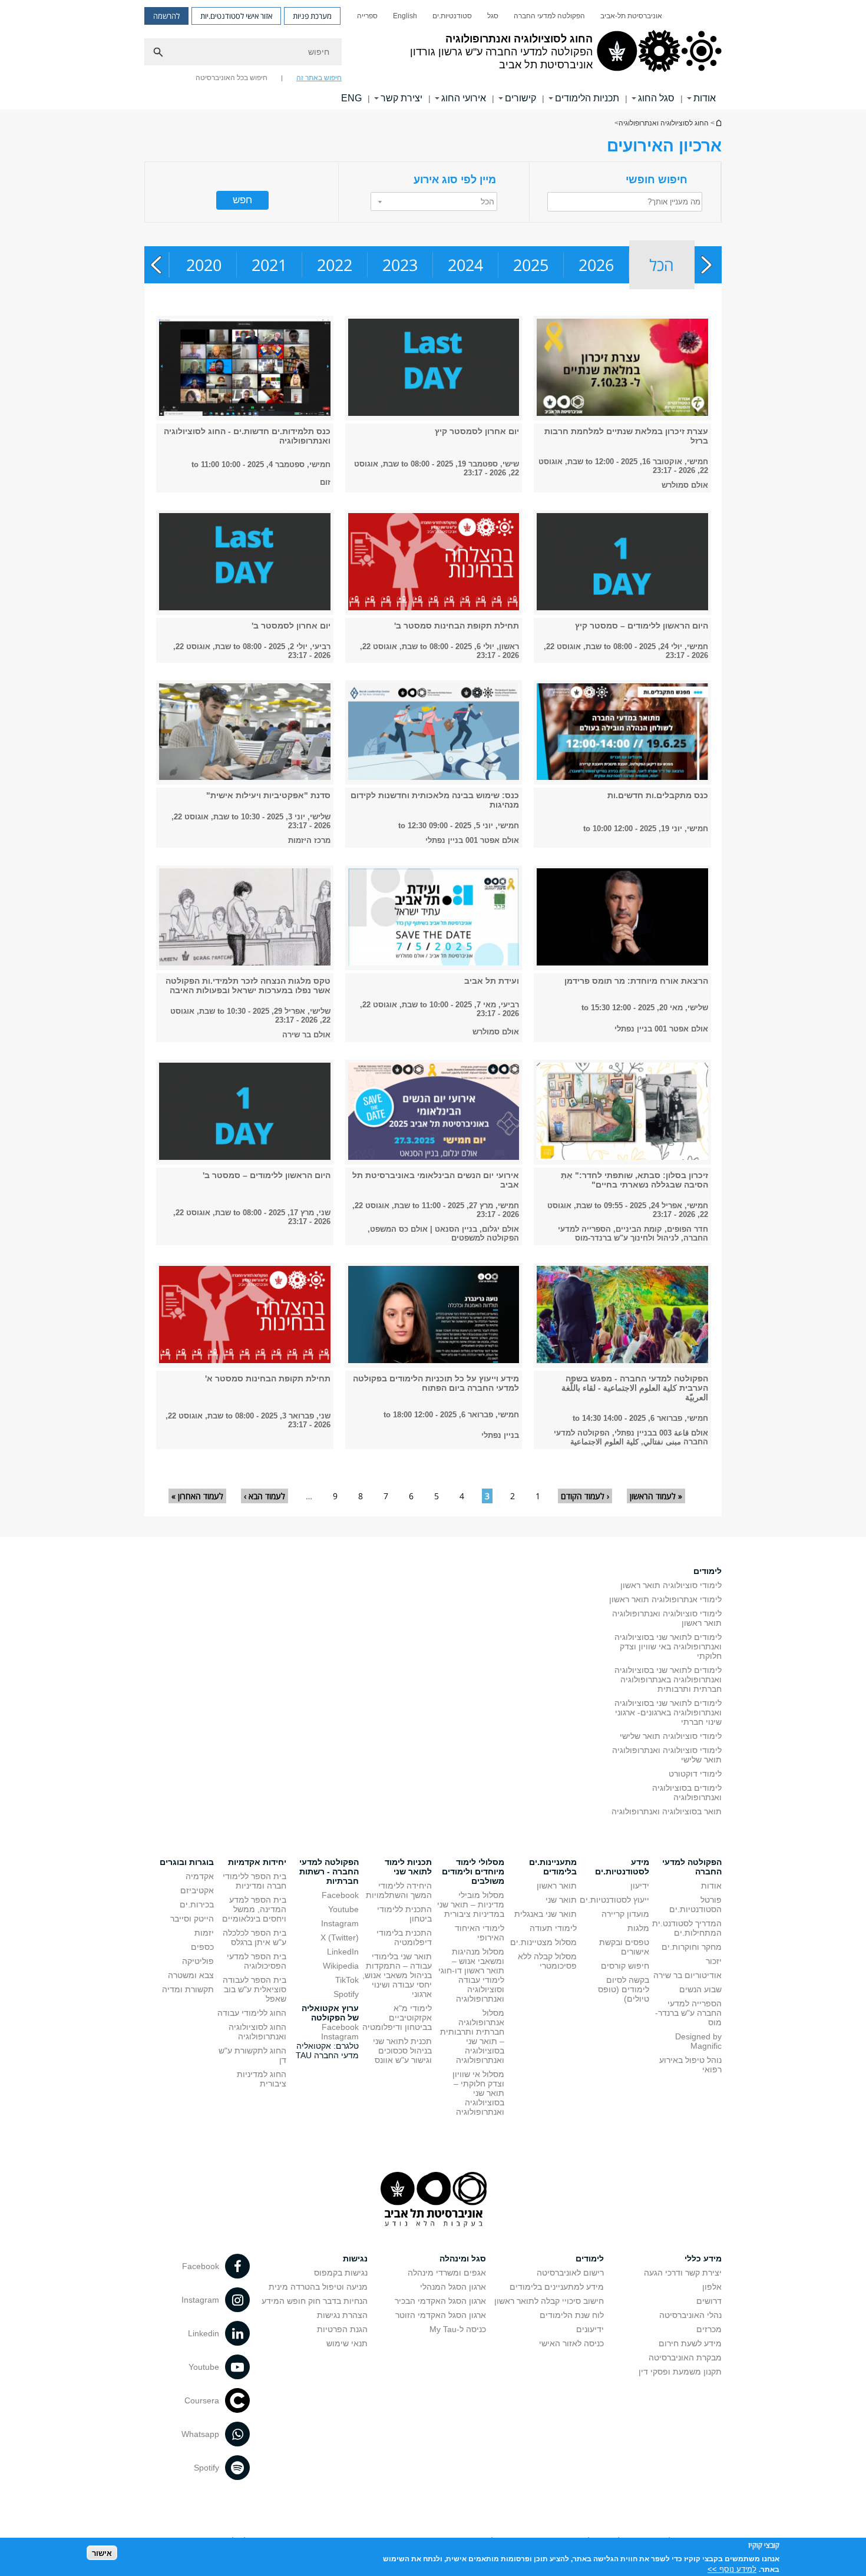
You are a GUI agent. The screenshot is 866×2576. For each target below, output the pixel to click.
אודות (711, 1886)
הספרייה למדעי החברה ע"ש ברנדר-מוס (688, 2013)
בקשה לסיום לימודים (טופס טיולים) (624, 1989)
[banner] (433, 55)
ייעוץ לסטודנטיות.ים (614, 1900)
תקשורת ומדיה (188, 1989)
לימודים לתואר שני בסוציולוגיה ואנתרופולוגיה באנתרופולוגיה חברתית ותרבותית (668, 1679)
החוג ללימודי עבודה (252, 2013)
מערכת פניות (312, 16)
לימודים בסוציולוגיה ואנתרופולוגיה (687, 1793)
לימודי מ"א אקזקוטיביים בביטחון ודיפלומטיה (397, 2018)
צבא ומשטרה (191, 1975)
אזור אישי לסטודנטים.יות (236, 16)
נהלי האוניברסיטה (690, 2315)
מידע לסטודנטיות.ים (622, 1867)
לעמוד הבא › (265, 1496)
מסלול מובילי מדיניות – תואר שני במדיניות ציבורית (471, 1904)
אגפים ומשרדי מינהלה (447, 2273)
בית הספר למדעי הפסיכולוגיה (257, 1961)
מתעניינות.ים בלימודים (553, 1867)
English (405, 16)
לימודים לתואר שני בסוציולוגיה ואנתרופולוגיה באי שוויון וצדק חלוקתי (668, 1646)
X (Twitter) (340, 1937)
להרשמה (166, 16)
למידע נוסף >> (732, 2569)
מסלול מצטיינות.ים (543, 1942)
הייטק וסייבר (192, 1919)
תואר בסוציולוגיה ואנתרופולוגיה (667, 1811)
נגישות (355, 2258)
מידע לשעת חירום (690, 2343)
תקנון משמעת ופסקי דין (680, 2372)
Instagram (340, 1923)
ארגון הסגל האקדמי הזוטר (441, 2315)
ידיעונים (590, 2329)
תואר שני (561, 1900)
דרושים (709, 2301)
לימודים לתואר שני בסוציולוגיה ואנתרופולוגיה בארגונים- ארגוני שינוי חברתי (668, 1712)
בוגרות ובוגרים (187, 1862)
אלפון (712, 2287)
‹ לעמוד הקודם (585, 1496)
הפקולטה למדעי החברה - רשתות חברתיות (329, 1871)
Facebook (340, 1895)
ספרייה (367, 16)
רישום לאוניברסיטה (570, 2273)
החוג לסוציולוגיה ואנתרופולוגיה (718, 123)
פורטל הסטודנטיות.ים (695, 1904)
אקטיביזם (197, 1890)
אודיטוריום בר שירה (687, 1975)
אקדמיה (200, 1876)
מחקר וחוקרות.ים (692, 1947)
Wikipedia (341, 1966)
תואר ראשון (557, 1886)
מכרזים (709, 2329)
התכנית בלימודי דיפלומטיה (404, 1937)
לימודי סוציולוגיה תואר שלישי (671, 1736)
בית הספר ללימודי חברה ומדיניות (254, 1881)
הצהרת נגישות (342, 2315)
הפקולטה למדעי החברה (549, 16)
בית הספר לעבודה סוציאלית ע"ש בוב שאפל (254, 1989)
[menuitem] (631, 16)
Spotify (346, 1994)
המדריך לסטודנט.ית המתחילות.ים (687, 1928)
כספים (202, 1947)
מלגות (638, 1928)
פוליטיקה (198, 1961)
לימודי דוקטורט (695, 1774)
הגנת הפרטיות (342, 2329)
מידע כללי (703, 2258)
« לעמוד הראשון (656, 1496)
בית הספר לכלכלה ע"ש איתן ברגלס (254, 1937)
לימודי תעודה (553, 1928)
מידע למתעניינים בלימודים (557, 2287)
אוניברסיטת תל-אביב (631, 16)
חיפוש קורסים (625, 1966)
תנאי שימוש (347, 2343)
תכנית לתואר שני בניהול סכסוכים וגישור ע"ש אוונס (402, 2051)
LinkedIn (343, 1952)
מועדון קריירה (625, 1914)
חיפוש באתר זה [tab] (319, 78)
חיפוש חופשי (657, 180)
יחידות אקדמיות (257, 1862)
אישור (102, 2553)
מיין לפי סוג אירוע (455, 180)
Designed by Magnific (698, 2041)
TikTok (347, 1980)
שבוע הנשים (700, 1989)
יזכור (714, 1961)
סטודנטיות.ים (452, 16)
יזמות (204, 1933)
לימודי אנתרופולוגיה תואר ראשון (665, 1599)
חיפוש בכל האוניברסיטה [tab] (232, 78)
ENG (351, 98)
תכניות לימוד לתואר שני (408, 1867)
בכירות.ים (197, 1904)
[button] (434, 201)
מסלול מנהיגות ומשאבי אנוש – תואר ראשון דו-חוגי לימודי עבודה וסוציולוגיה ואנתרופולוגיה (471, 1975)
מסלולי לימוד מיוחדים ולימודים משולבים (473, 1871)
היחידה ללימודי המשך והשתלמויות (399, 1890)
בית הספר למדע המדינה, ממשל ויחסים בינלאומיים (254, 1909)
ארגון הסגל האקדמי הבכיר (440, 2301)
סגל (493, 16)
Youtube (343, 1909)
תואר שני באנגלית (546, 1914)
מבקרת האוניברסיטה (685, 2357)
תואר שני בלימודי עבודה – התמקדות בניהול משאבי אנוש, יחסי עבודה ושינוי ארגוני (397, 1975)
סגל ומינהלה (463, 2258)
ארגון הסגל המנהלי (453, 2287)
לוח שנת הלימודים (572, 2315)
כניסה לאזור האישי (571, 2343)
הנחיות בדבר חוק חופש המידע (315, 2301)
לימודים (708, 1571)
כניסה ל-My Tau (458, 2329)
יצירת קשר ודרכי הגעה (683, 2273)
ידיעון (640, 1886)
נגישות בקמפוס (341, 2273)
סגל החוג (656, 98)
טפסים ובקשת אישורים (624, 1947)
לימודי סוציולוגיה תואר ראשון (671, 1585)
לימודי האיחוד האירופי (480, 1933)
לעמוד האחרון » (197, 1496)
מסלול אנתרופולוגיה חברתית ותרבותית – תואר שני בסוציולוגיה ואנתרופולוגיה (472, 2036)
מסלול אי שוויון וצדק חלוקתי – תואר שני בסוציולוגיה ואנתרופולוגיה (478, 2093)
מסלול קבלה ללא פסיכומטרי (547, 1961)
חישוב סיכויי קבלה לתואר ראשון (549, 2301)
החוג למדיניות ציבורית (262, 2079)
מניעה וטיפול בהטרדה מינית (318, 2287)
